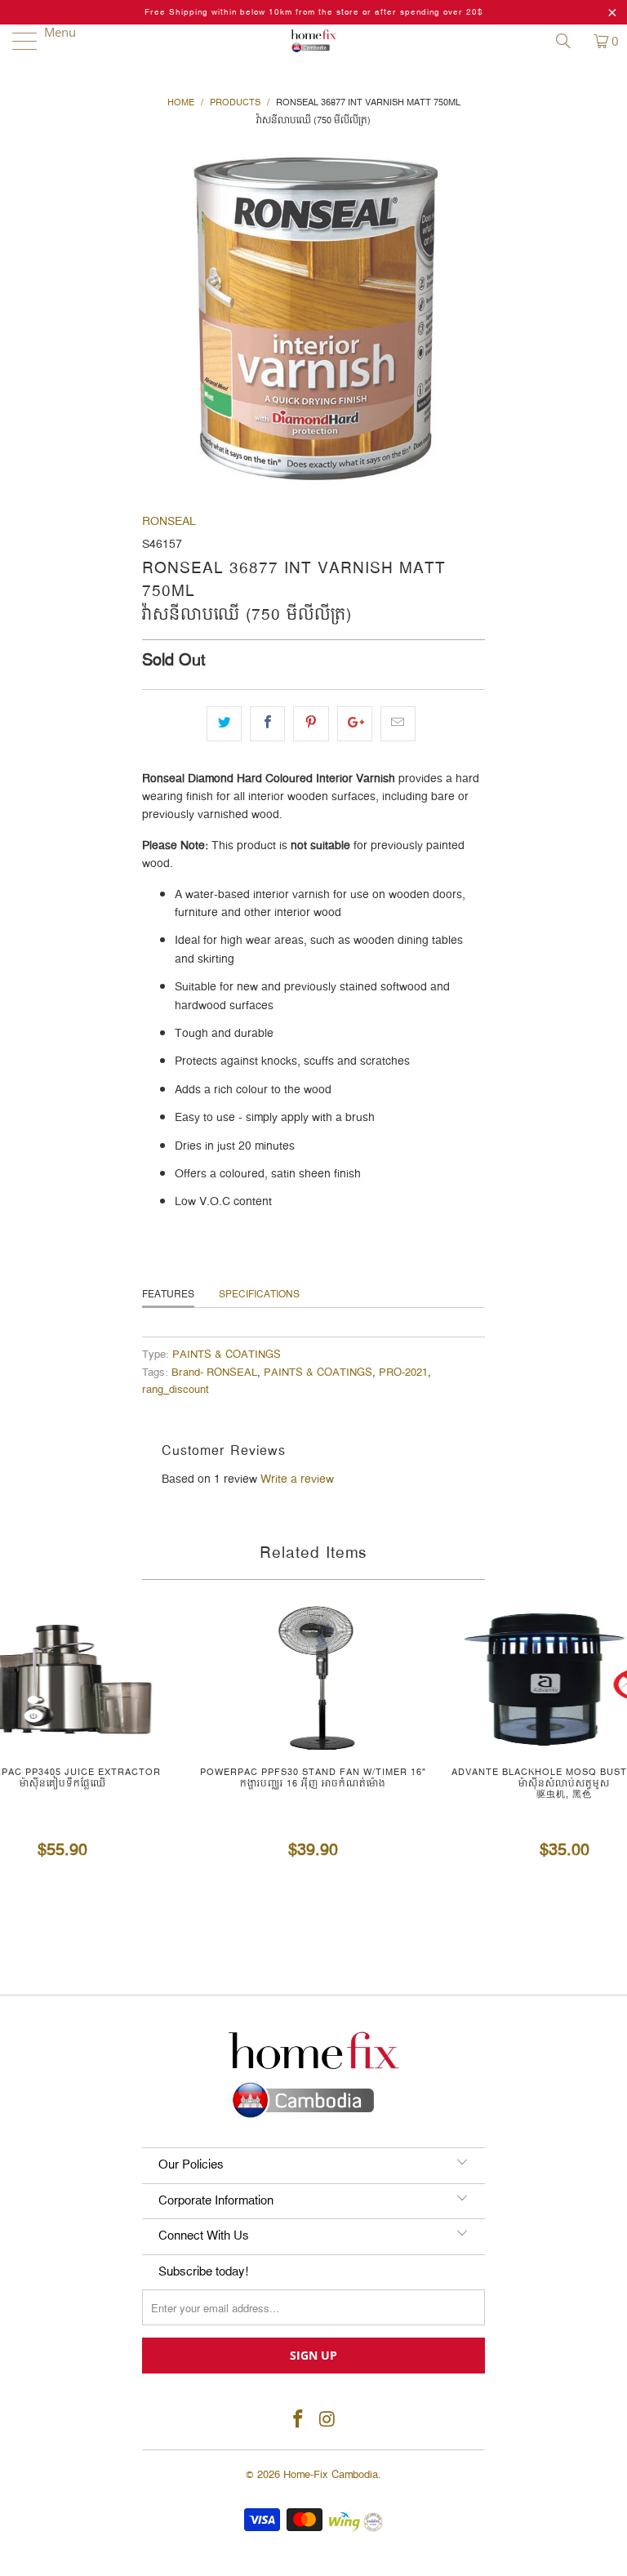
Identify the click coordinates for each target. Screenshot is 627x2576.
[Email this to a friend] (398, 723)
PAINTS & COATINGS (227, 1355)
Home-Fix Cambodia (331, 2475)
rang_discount (176, 1390)
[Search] (569, 41)
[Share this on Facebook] (267, 723)
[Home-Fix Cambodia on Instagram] (327, 2420)
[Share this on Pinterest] (311, 723)
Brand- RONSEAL (214, 1373)
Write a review (297, 1479)
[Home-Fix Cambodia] (313, 41)
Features (168, 1295)
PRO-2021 (403, 1373)
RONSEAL (169, 522)
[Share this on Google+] (355, 723)
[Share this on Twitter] (224, 723)
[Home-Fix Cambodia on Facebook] (298, 2420)
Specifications (259, 1295)
